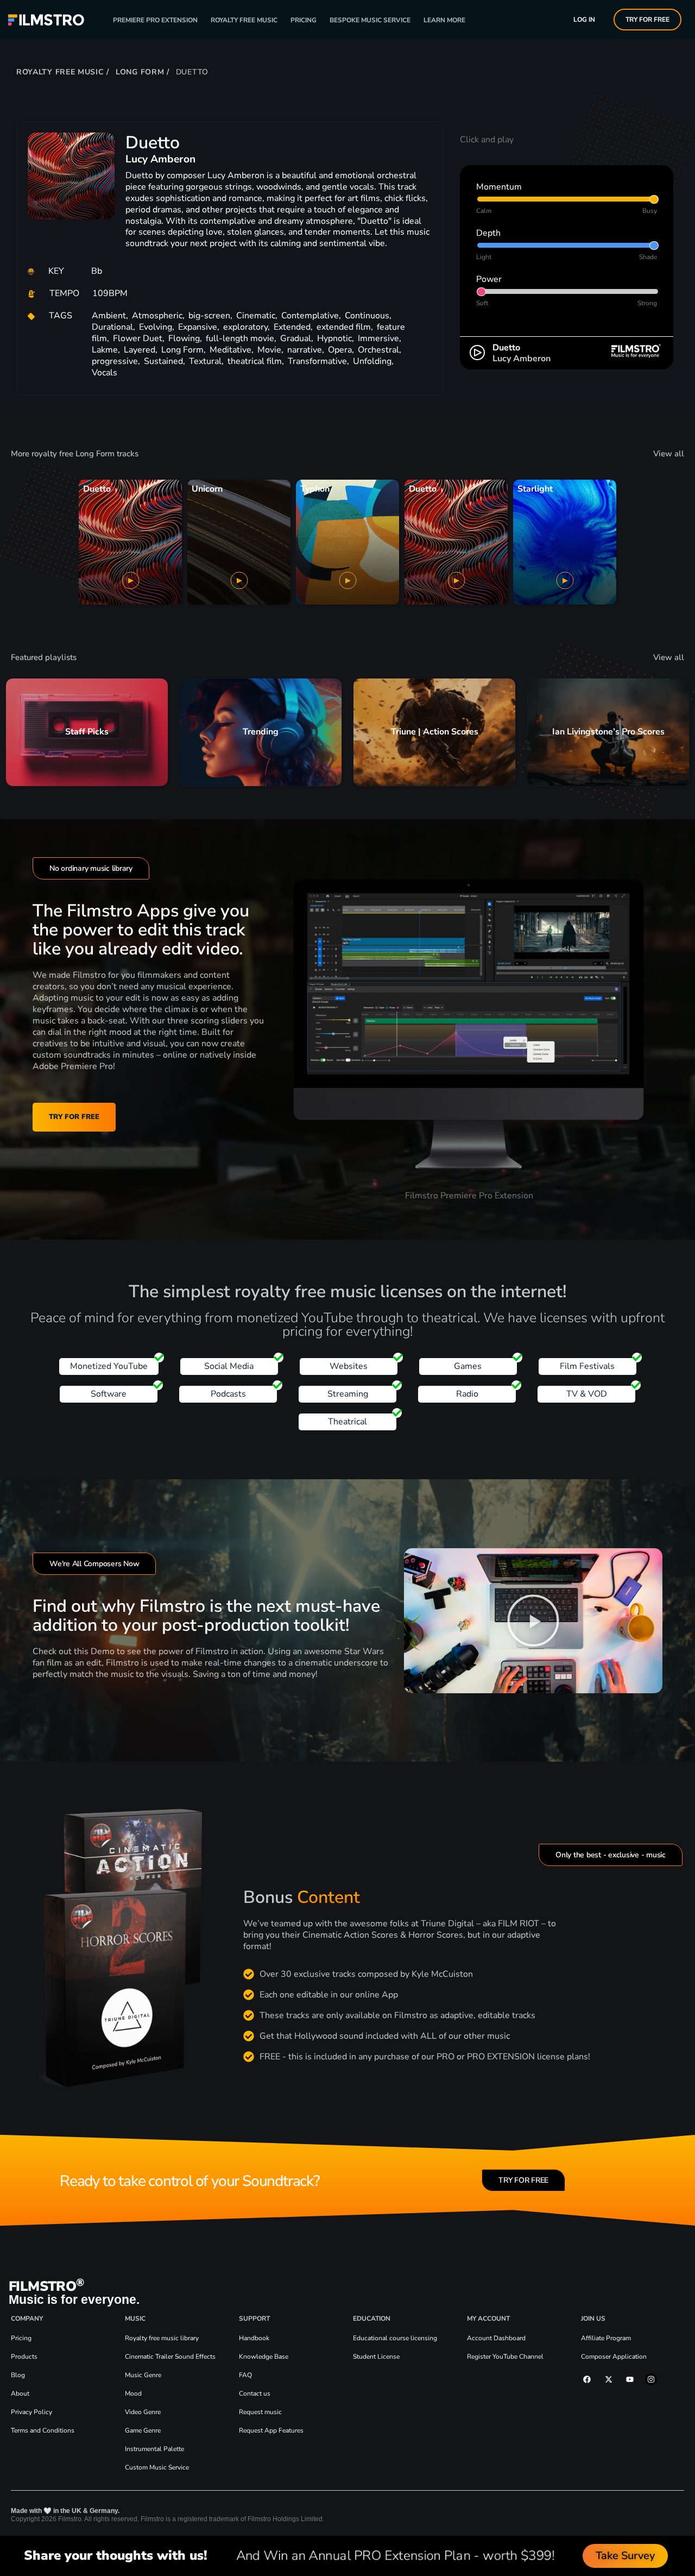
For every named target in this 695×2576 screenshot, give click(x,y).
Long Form (140, 72)
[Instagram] (651, 2379)
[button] (533, 1620)
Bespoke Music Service (370, 20)
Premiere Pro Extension (155, 20)
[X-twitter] (608, 2379)
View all (669, 454)
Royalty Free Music (244, 20)
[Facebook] (587, 2379)
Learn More (444, 20)
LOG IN (584, 20)
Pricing (304, 20)
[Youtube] (630, 2379)
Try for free (647, 20)
